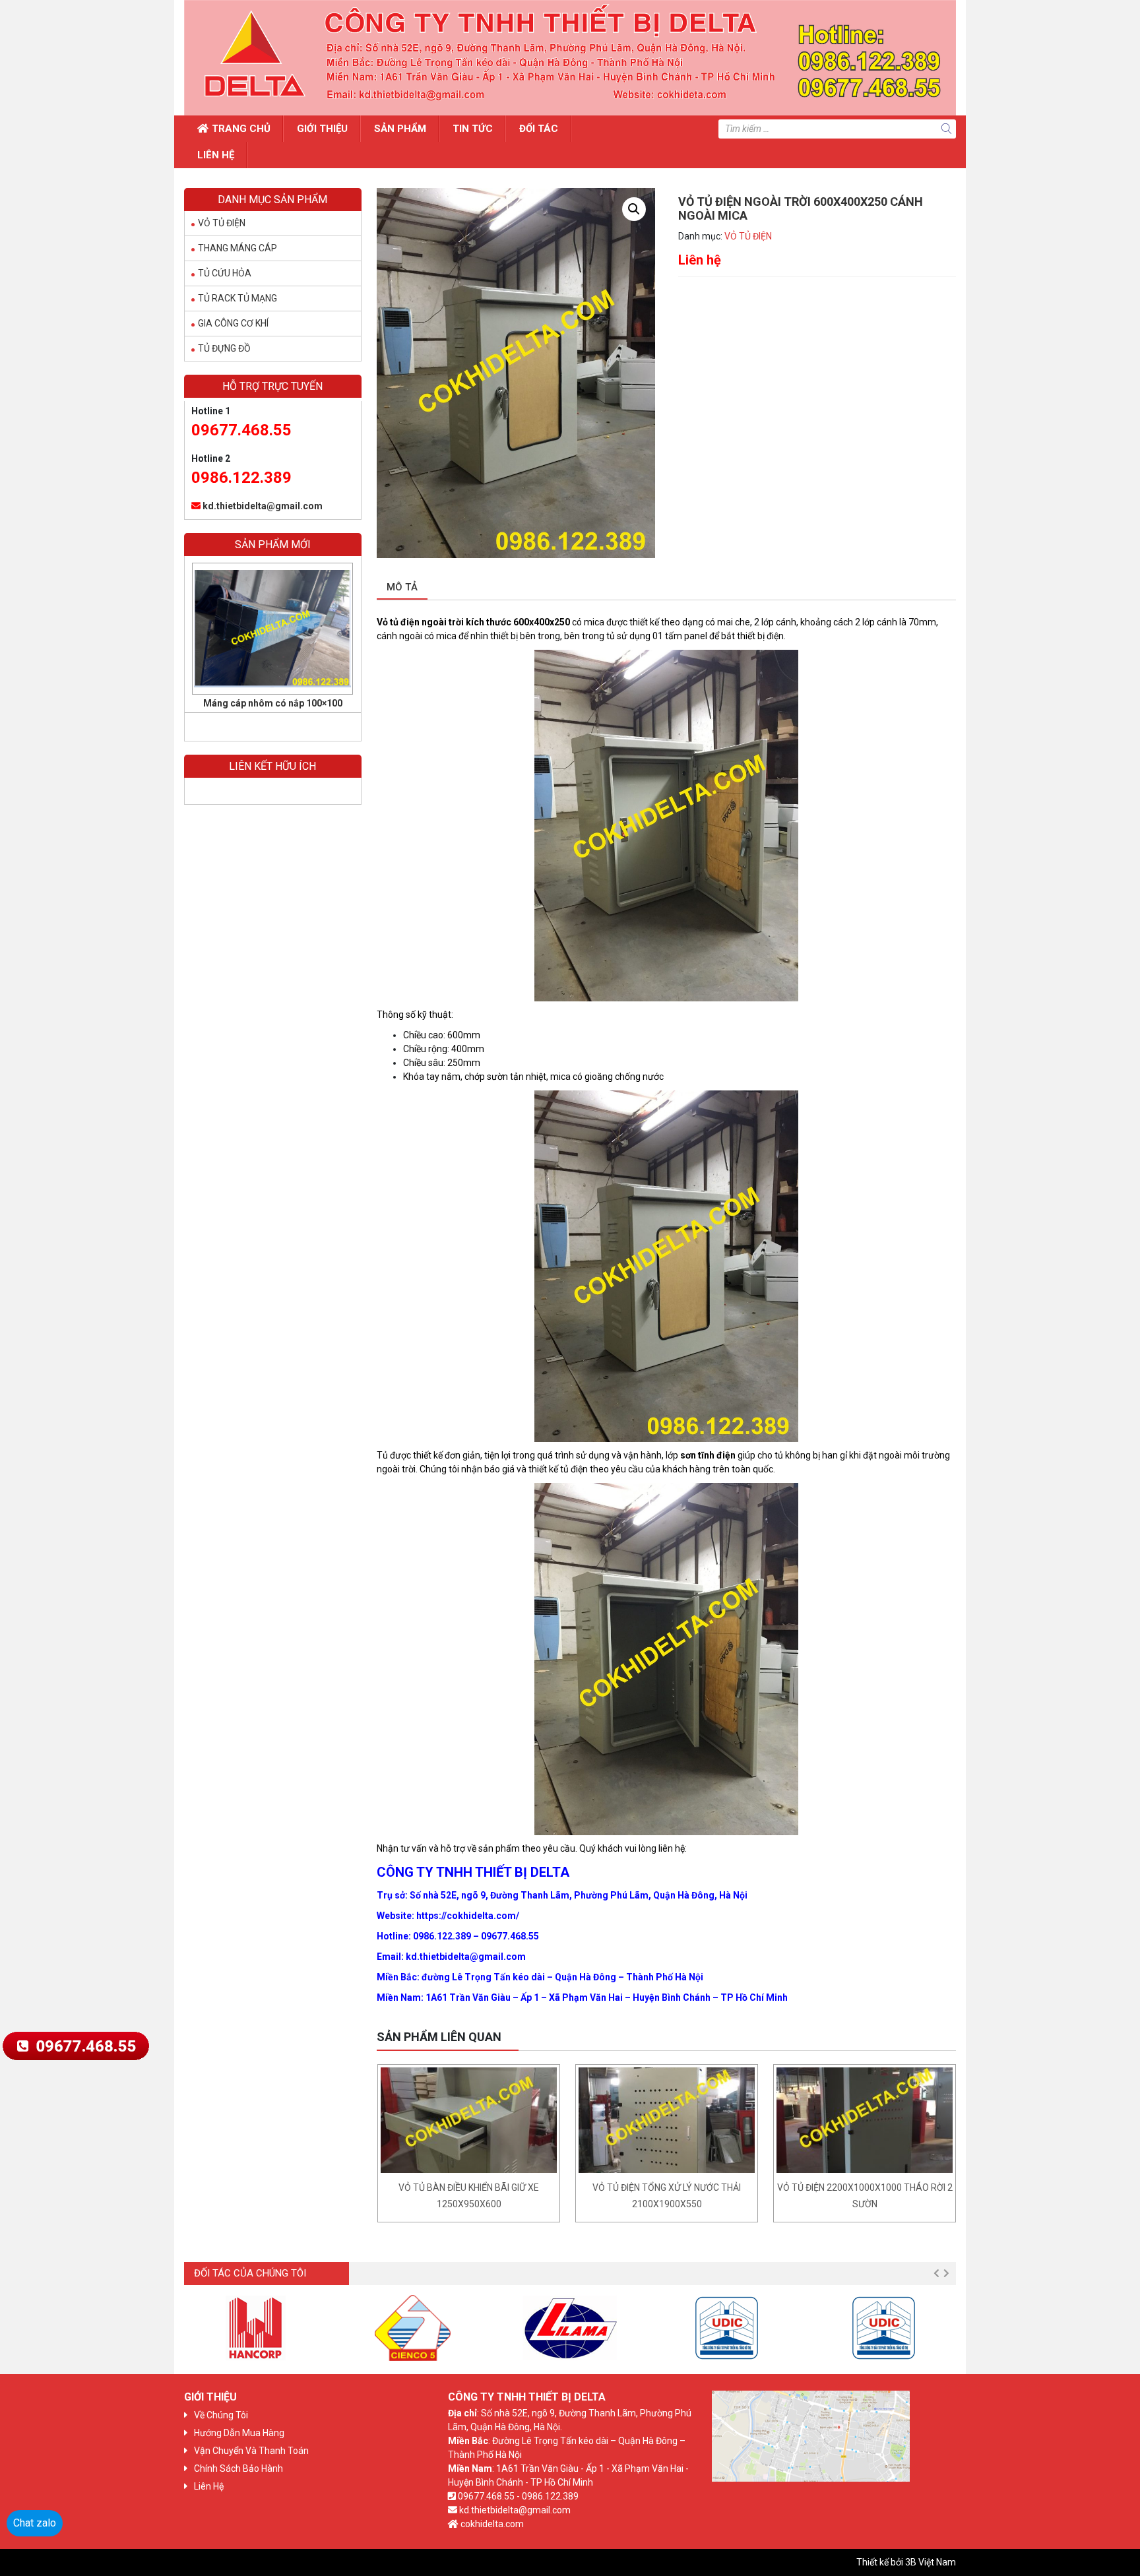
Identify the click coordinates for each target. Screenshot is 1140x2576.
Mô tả (402, 587)
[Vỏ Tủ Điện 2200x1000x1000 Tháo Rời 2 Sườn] (865, 2120)
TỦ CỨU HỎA (225, 273)
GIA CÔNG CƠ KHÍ (233, 323)
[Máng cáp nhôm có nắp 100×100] (272, 629)
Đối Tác (539, 129)
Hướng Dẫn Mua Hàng (239, 2433)
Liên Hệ (216, 155)
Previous (936, 2273)
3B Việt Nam (931, 2562)
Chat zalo (35, 2523)
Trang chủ (241, 129)
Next (946, 2273)
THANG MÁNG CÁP (237, 248)
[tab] (402, 588)
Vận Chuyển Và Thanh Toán (251, 2451)
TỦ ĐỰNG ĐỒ (224, 348)
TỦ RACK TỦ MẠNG (237, 298)
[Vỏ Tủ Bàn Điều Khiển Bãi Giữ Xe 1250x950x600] (469, 2120)
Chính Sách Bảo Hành (238, 2468)
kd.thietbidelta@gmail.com (263, 506)
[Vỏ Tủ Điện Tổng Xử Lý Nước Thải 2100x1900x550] (667, 2120)
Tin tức (473, 129)
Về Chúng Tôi (221, 2415)
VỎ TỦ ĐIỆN (748, 236)
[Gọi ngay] (76, 2045)
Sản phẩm (400, 129)
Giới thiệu (322, 129)
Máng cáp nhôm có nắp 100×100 (273, 703)
